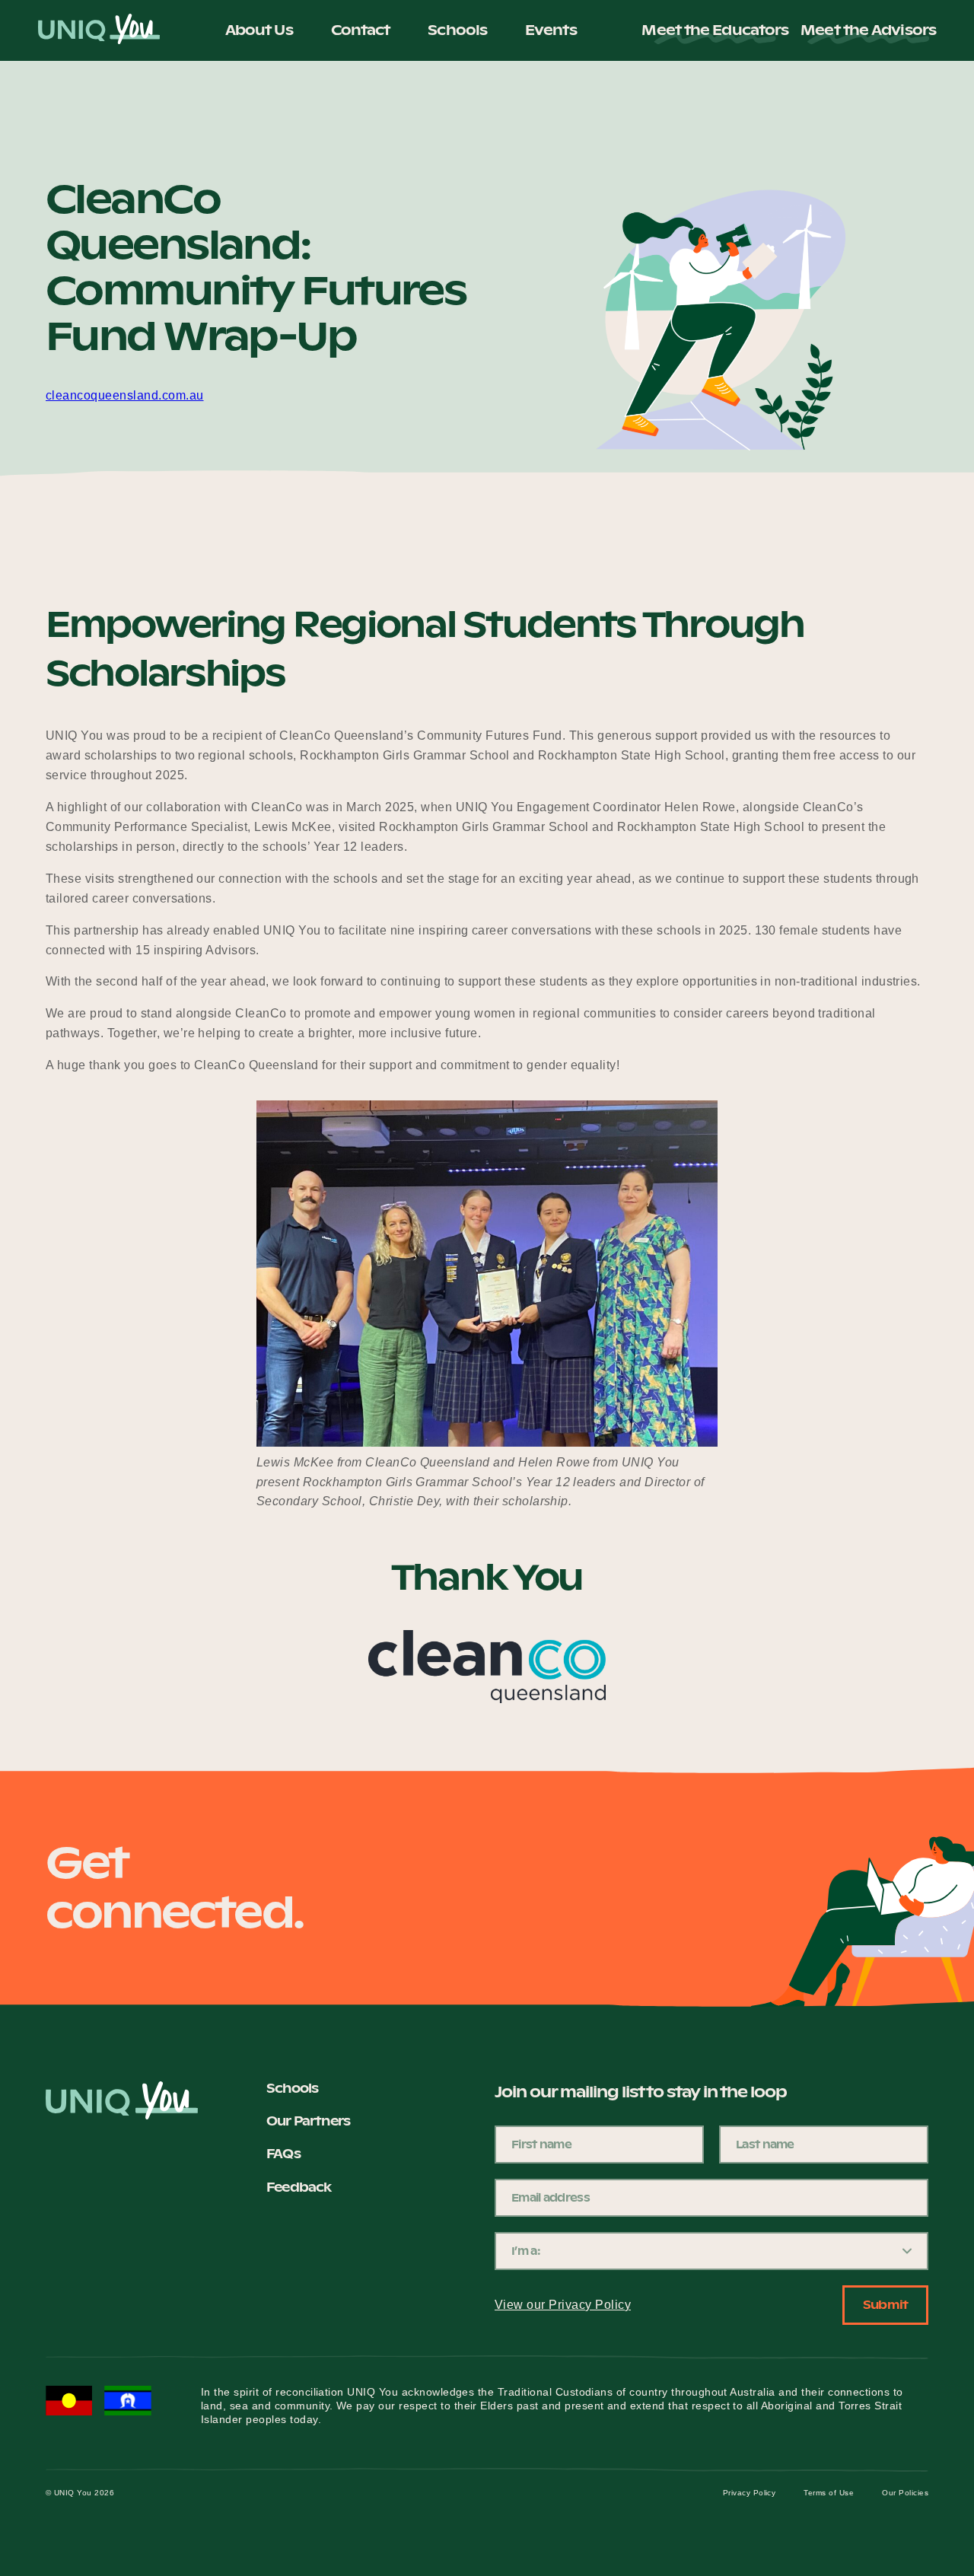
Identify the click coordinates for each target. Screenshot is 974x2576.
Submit (885, 2305)
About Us (259, 30)
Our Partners (308, 2121)
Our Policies (905, 2493)
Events (551, 30)
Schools (457, 30)
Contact (361, 30)
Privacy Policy (750, 2493)
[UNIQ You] (99, 30)
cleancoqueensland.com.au (125, 395)
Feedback (299, 2187)
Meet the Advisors (868, 30)
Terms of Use (829, 2493)
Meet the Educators (715, 30)
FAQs (283, 2154)
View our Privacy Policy (563, 2305)
